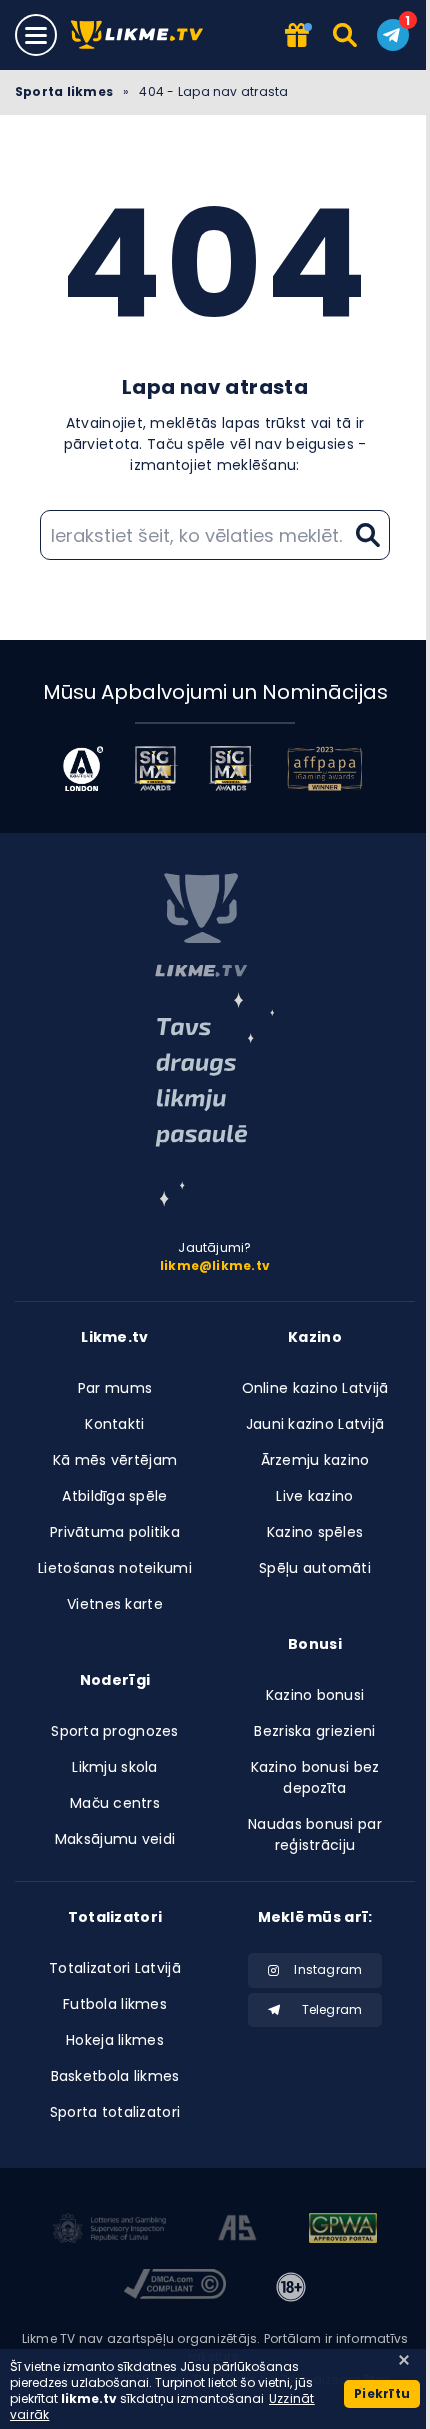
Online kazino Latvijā (315, 1388)
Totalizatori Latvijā (115, 1968)
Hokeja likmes (115, 2040)
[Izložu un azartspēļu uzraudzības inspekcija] (110, 2231)
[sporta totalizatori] (215, 1099)
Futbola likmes (115, 2004)
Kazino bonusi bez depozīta (315, 1777)
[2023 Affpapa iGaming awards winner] (325, 768)
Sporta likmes (64, 91)
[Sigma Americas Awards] (230, 768)
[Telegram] (393, 35)
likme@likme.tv (215, 1265)
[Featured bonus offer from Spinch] (298, 36)
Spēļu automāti (315, 1568)
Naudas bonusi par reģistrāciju (315, 1834)
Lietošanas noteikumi (115, 1568)
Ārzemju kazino (315, 1460)
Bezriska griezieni (314, 1731)
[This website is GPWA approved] (343, 2231)
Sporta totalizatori (115, 2112)
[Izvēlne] (36, 35)
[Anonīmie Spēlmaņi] (237, 2231)
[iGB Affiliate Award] (83, 768)
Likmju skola (114, 1767)
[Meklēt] (346, 35)
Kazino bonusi (315, 1695)
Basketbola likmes (115, 2076)
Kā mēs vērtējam (115, 1460)
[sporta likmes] (201, 925)
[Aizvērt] (404, 2360)
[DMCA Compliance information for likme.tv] (175, 2287)
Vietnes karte (115, 1604)
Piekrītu (382, 2393)
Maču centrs (115, 1803)
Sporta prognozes (114, 1731)
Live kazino (314, 1496)
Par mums (115, 1388)
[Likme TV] (142, 35)
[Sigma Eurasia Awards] (155, 768)
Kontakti (114, 1424)
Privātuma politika (115, 1532)
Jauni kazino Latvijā (315, 1424)
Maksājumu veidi (115, 1839)
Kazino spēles (315, 1532)
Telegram (332, 2009)
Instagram (328, 1969)
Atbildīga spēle (114, 1496)
